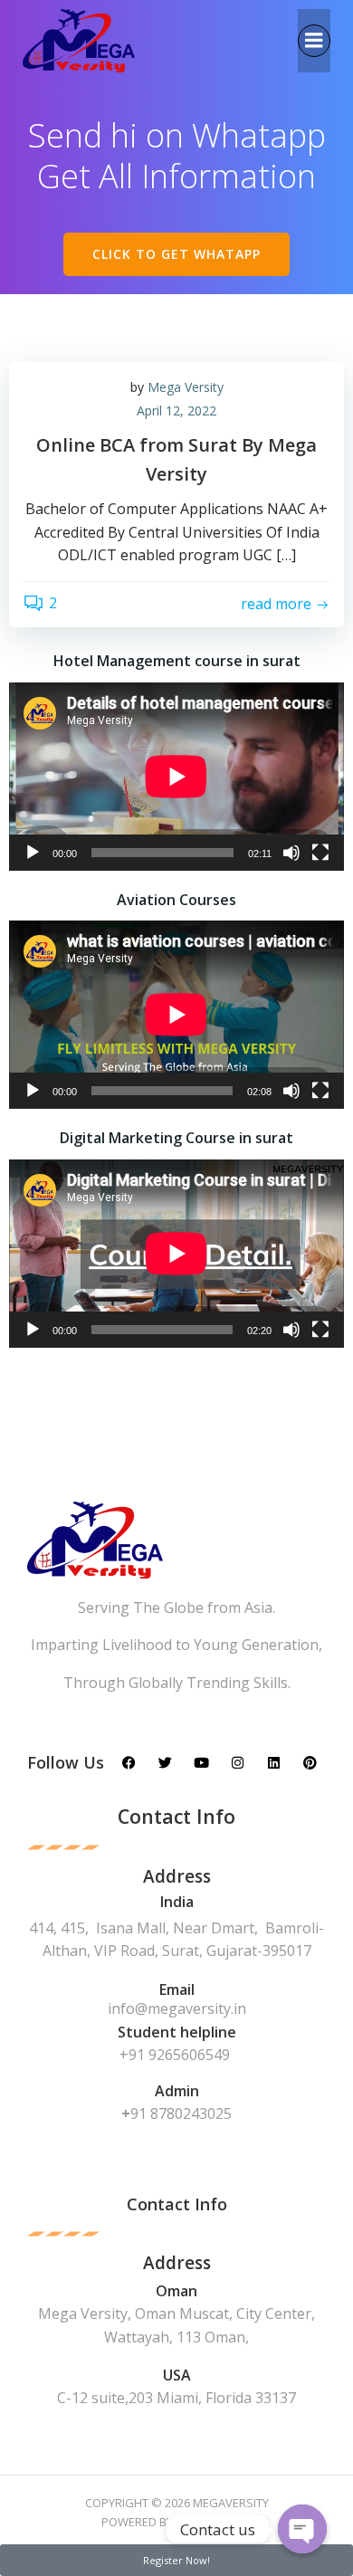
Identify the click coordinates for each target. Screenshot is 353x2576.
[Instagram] (238, 1763)
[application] (176, 777)
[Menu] (314, 41)
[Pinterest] (310, 1763)
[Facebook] (129, 1763)
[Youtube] (201, 1763)
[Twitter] (165, 1763)
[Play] (33, 853)
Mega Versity (186, 387)
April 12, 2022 (176, 410)
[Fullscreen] (320, 853)
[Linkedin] (274, 1763)
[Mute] (291, 853)
